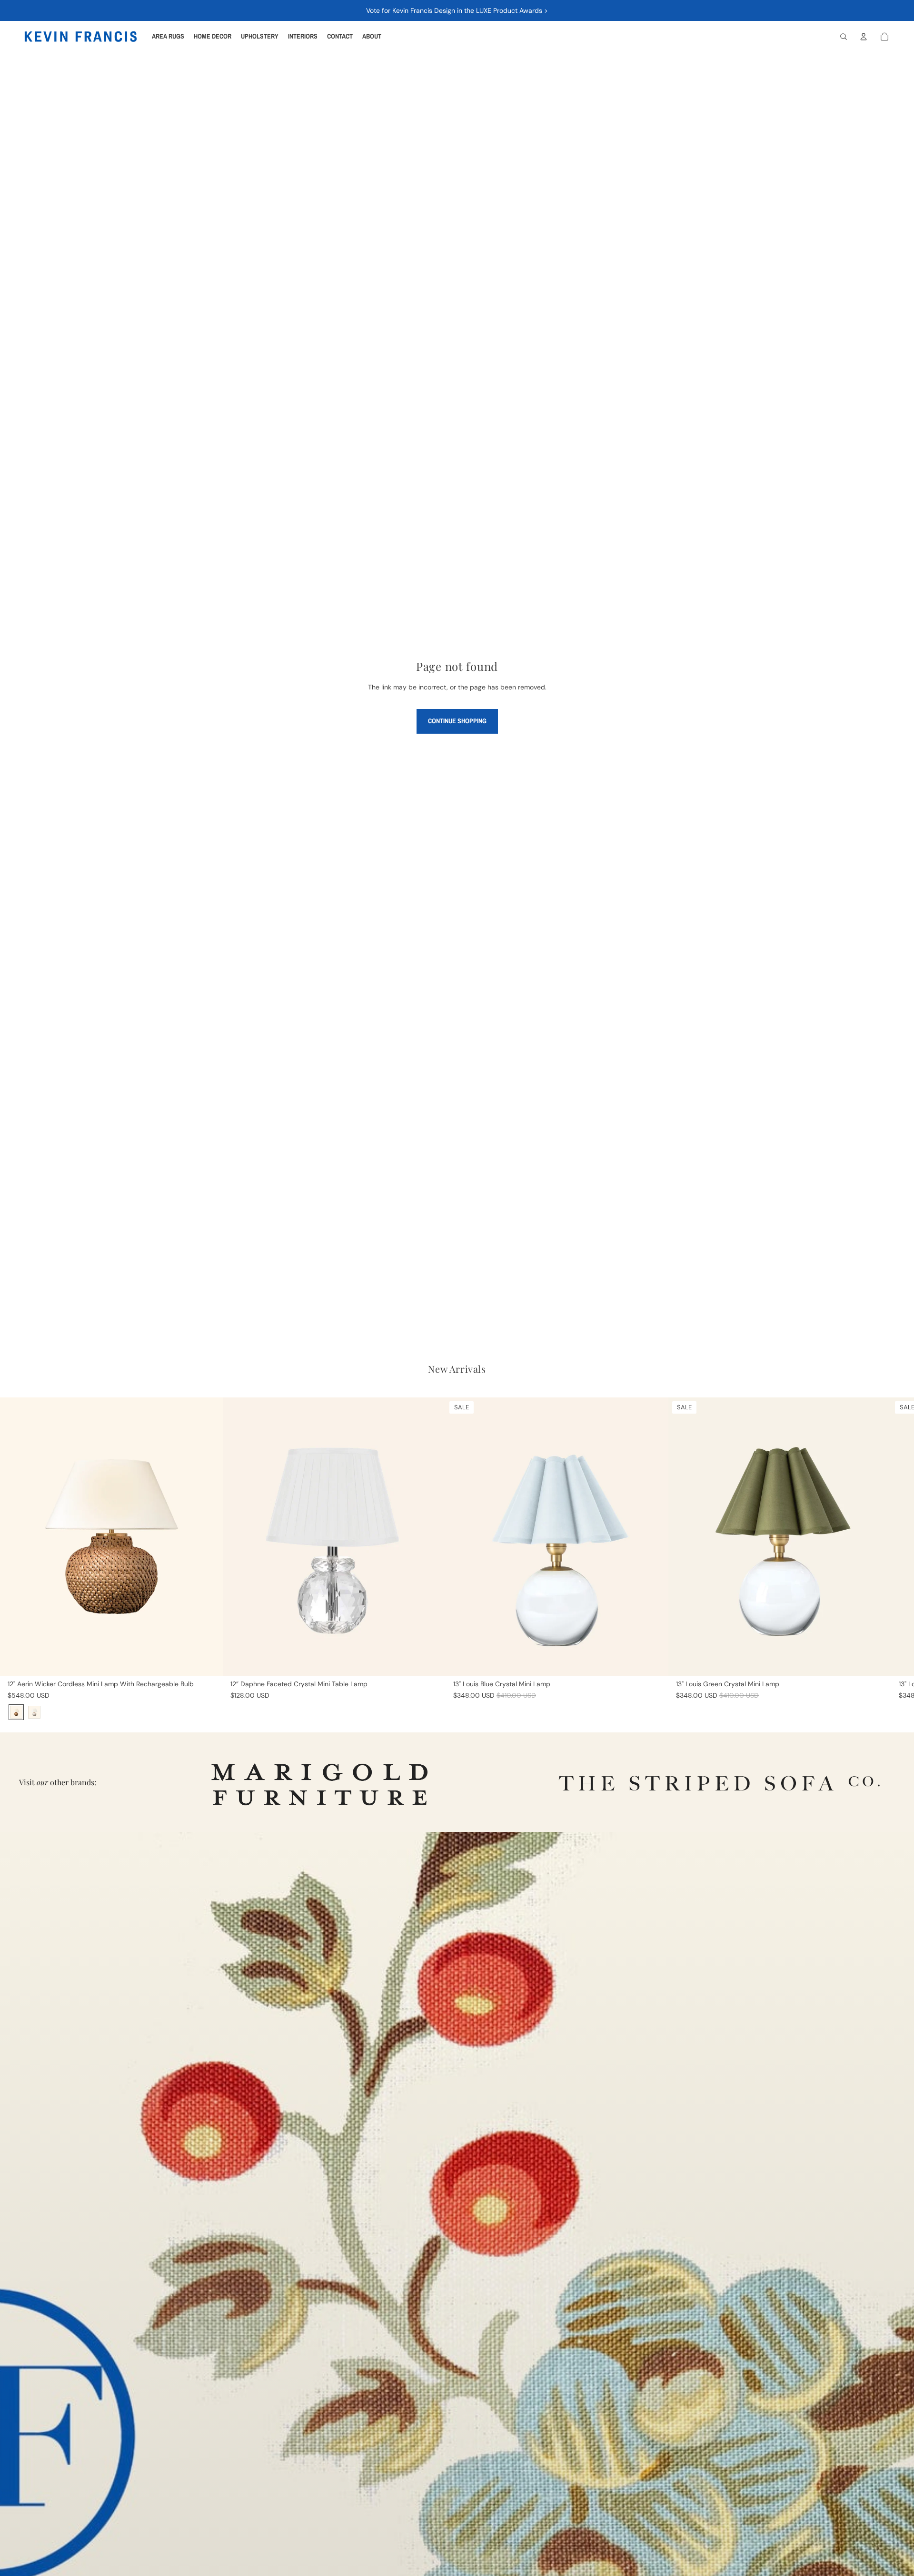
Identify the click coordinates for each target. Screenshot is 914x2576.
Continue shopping (457, 721)
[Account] (864, 37)
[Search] (844, 37)
